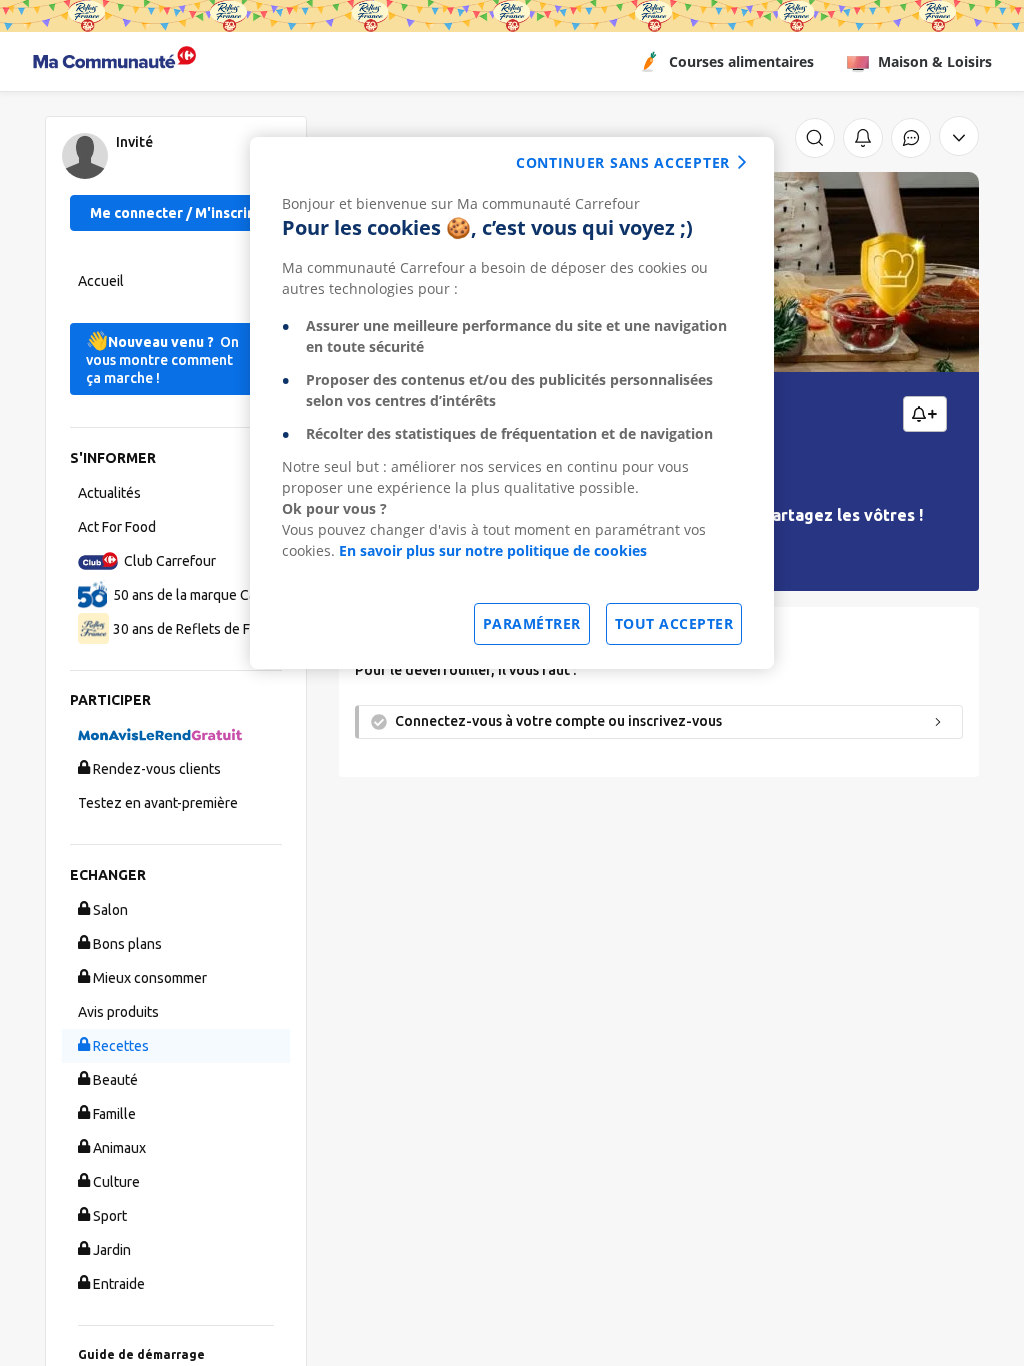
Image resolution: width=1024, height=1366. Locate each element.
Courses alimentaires (741, 61)
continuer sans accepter (623, 162)
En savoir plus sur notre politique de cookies (493, 550)
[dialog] (512, 403)
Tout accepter (674, 623)
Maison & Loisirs (935, 61)
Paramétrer (532, 623)
